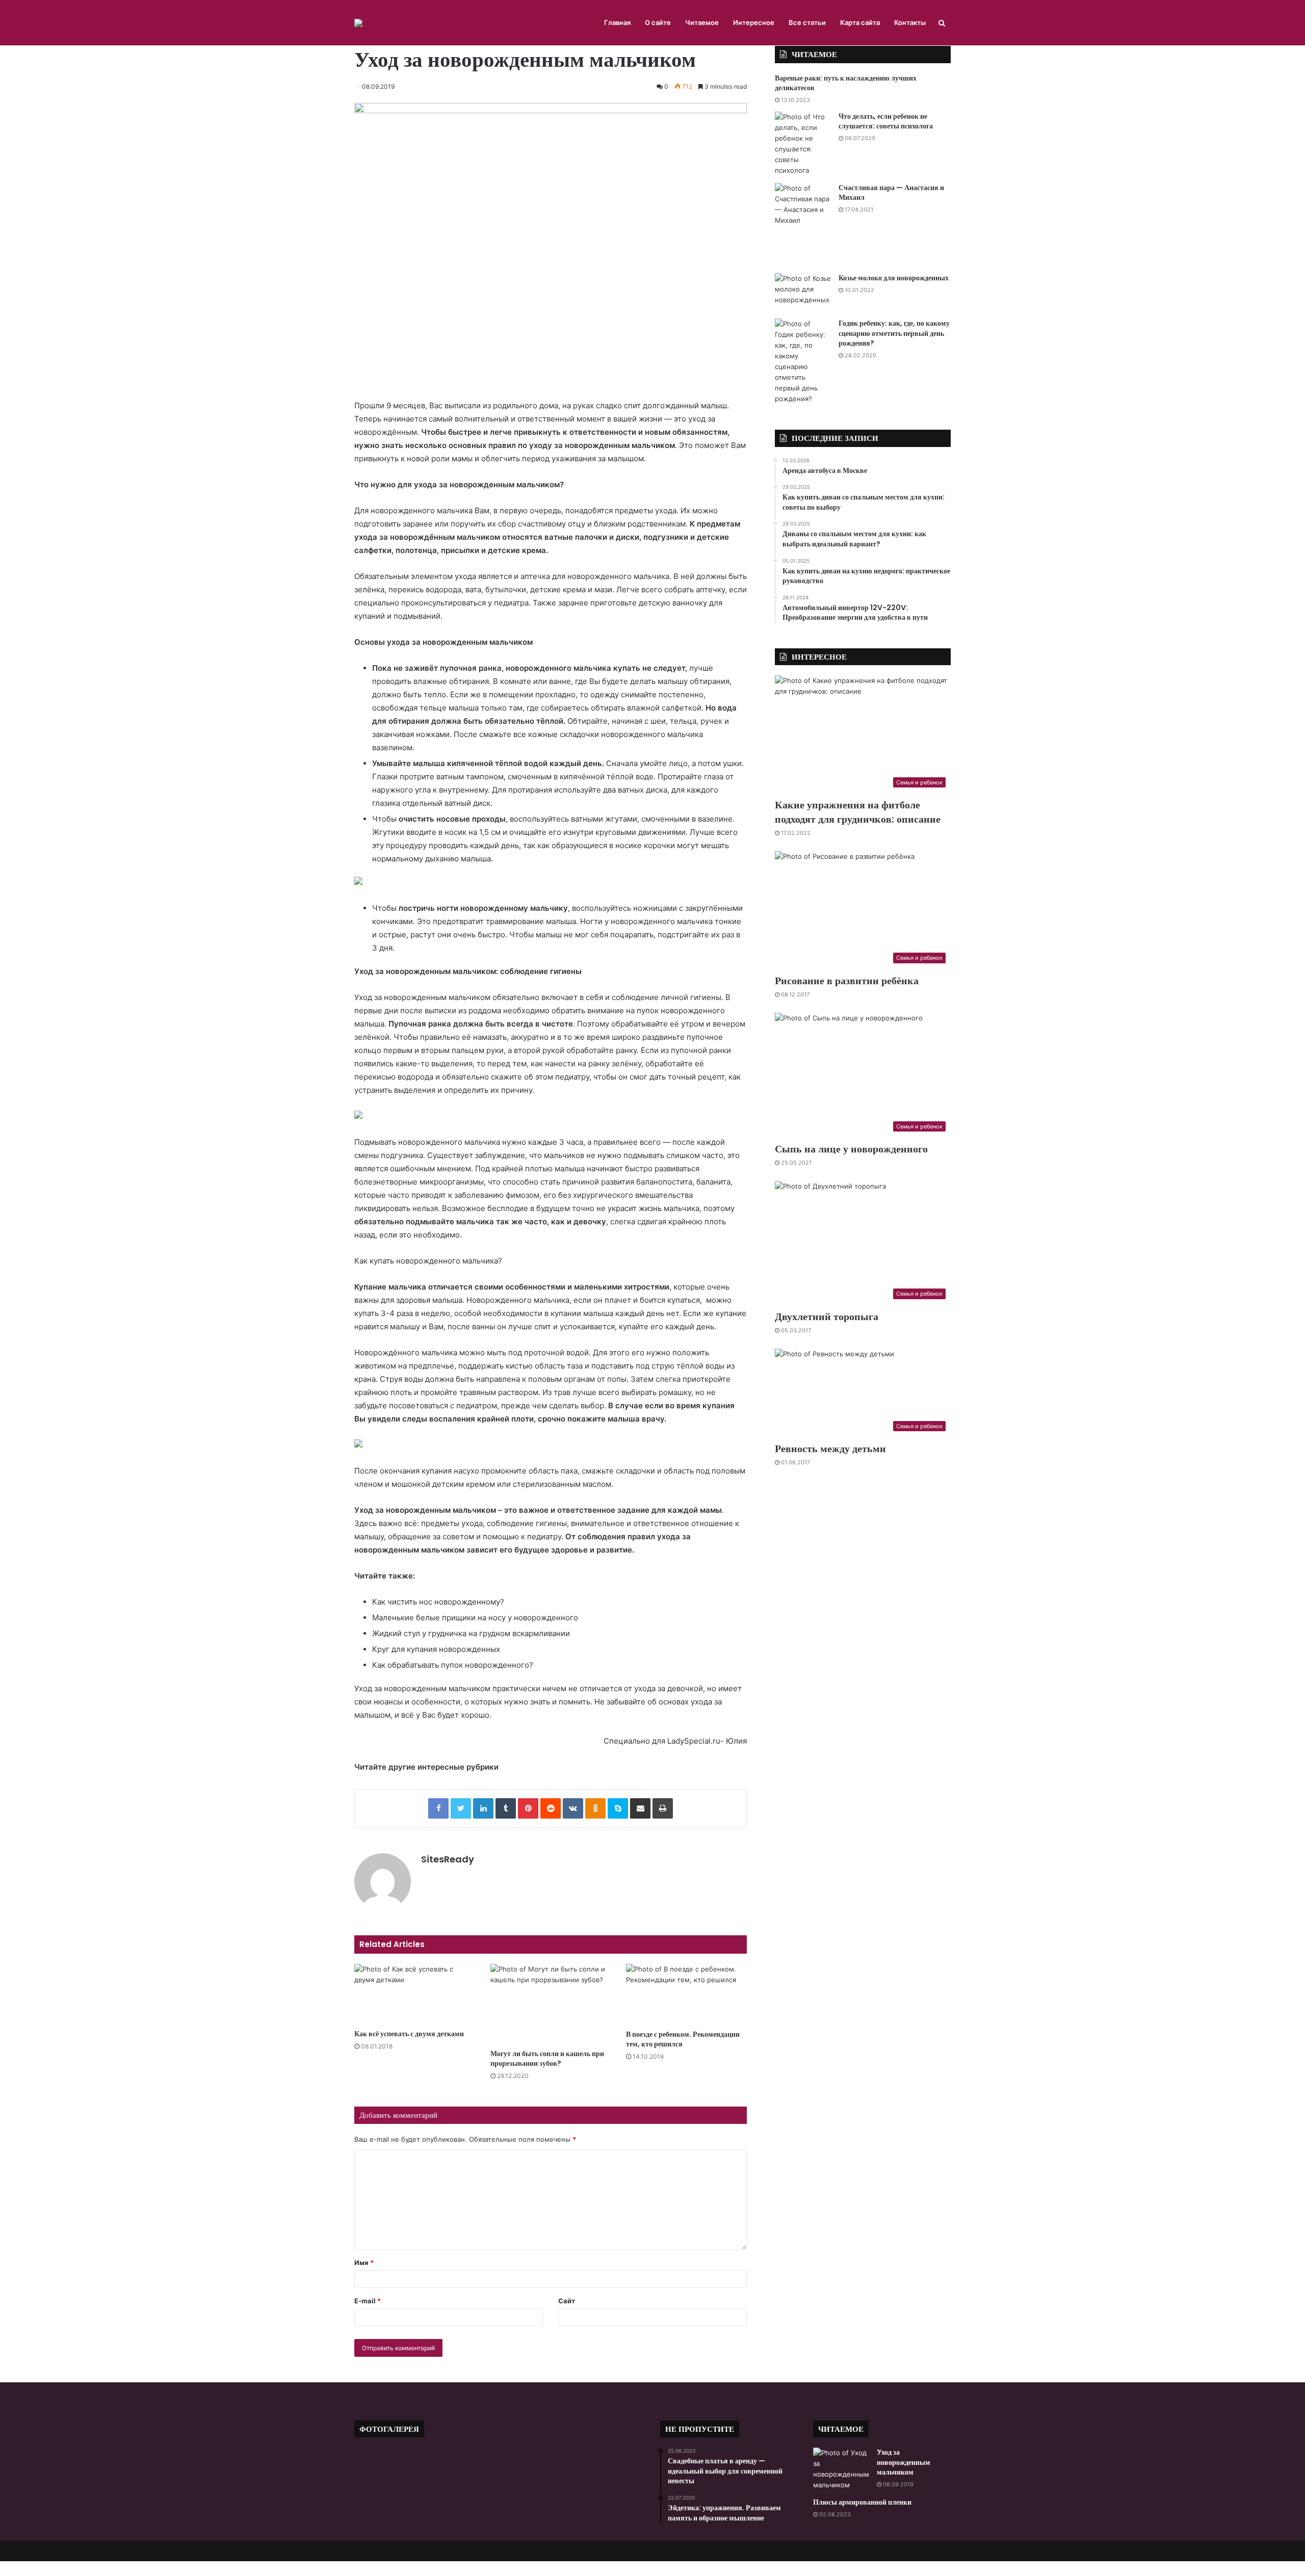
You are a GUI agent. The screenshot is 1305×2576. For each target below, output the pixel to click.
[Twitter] (461, 1808)
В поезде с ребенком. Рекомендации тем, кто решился (683, 2039)
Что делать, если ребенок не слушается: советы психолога (886, 121)
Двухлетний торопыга (827, 1317)
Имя (364, 2263)
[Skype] (618, 1808)
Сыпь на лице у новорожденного (851, 1149)
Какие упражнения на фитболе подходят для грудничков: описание (858, 812)
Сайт (567, 2301)
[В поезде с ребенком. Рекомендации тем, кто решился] (686, 1994)
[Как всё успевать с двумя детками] (415, 1994)
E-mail (368, 2301)
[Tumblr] (506, 1808)
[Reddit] (551, 1808)
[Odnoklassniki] (595, 1808)
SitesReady (448, 1859)
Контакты (910, 22)
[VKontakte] (573, 1808)
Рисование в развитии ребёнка (847, 981)
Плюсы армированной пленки (862, 2502)
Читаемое (702, 22)
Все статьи (807, 22)
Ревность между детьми (830, 1449)
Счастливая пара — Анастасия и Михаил (891, 193)
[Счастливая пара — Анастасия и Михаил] (803, 225)
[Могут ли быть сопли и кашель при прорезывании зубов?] (551, 2004)
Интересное (754, 22)
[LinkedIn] (483, 1808)
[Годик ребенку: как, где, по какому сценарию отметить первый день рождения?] (803, 361)
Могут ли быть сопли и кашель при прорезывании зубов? (547, 2058)
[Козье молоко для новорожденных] (803, 292)
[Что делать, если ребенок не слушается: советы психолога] (803, 144)
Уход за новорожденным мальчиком (904, 2462)
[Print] (663, 1808)
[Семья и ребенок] (358, 23)
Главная (617, 22)
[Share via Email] (640, 1808)
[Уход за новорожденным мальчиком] (841, 2469)
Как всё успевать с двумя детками (409, 2034)
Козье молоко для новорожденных (894, 278)
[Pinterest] (528, 1808)
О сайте (658, 22)
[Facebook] (438, 1808)
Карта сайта (860, 22)
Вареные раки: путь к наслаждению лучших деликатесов (846, 83)
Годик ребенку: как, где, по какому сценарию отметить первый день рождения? (894, 333)
